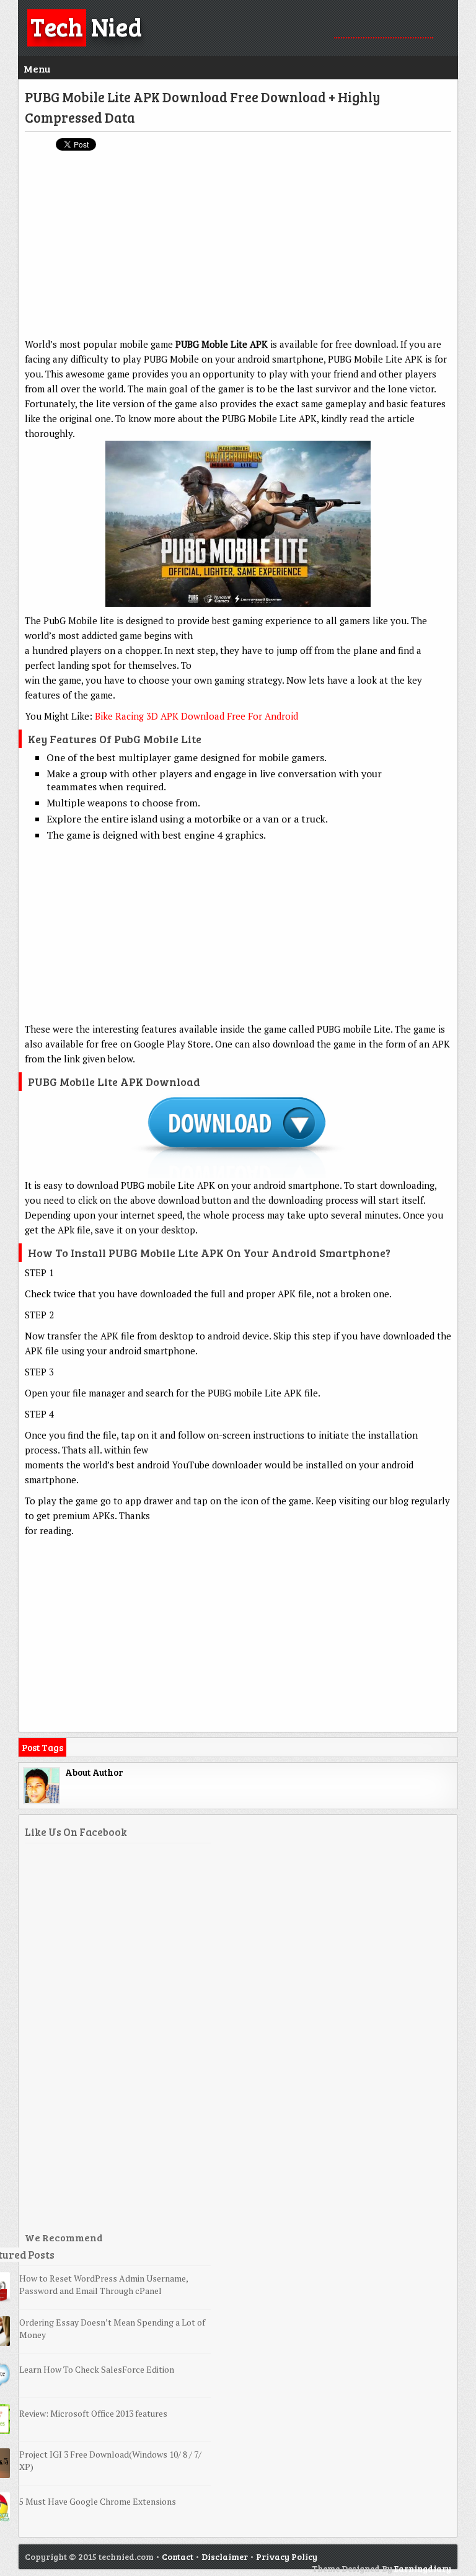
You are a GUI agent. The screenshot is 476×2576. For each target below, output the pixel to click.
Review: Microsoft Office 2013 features (93, 2413)
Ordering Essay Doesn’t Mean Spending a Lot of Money (112, 2328)
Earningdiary (423, 2568)
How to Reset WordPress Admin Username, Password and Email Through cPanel (104, 2284)
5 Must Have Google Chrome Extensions (98, 2501)
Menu (37, 68)
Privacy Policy (287, 2556)
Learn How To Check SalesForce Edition (97, 2369)
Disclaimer (225, 2556)
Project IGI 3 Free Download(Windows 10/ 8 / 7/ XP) (110, 2460)
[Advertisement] (238, 250)
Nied (86, 26)
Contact (178, 2556)
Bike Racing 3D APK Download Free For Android (196, 716)
